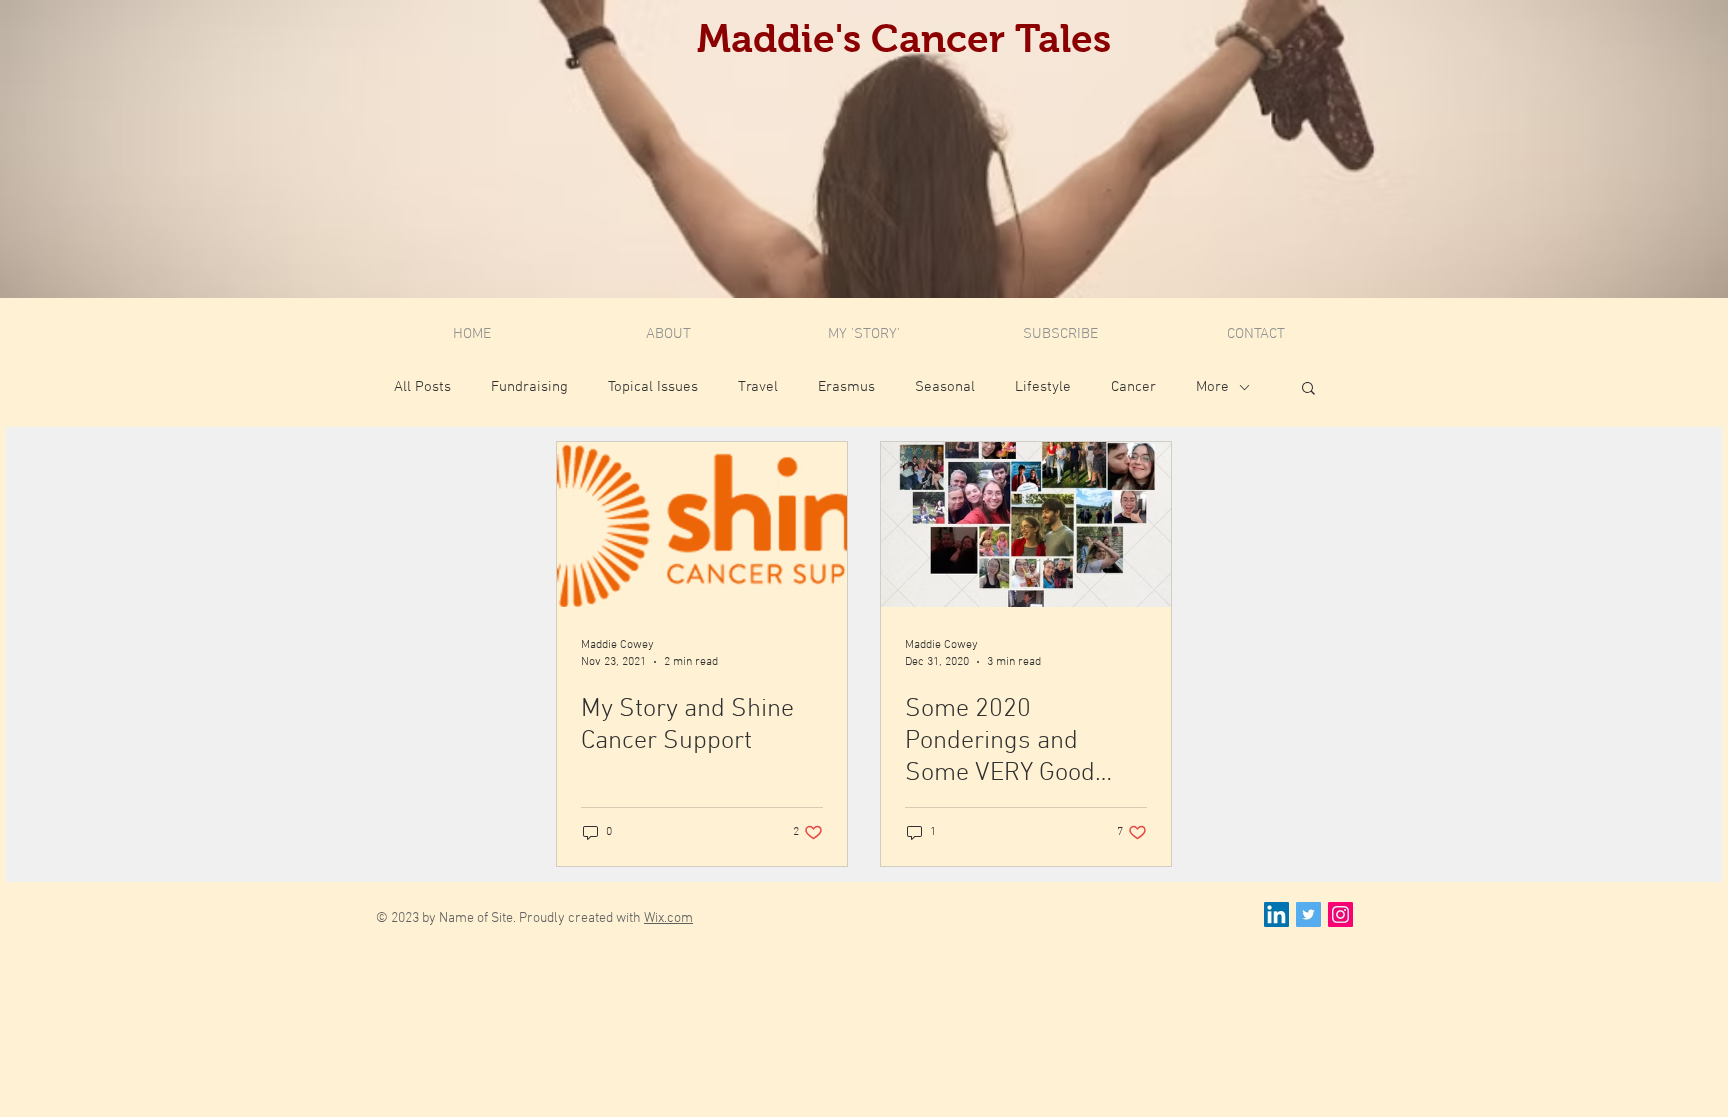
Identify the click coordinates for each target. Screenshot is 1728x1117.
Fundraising (529, 387)
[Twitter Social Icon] (1308, 914)
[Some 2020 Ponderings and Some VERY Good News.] (1026, 524)
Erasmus (846, 387)
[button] (1308, 389)
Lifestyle (1043, 387)
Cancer (1133, 387)
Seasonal (945, 387)
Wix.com (668, 918)
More (1212, 387)
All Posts (422, 387)
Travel (758, 387)
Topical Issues (653, 387)
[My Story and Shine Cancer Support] (702, 524)
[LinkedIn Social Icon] (1276, 914)
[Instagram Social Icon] (1340, 914)
